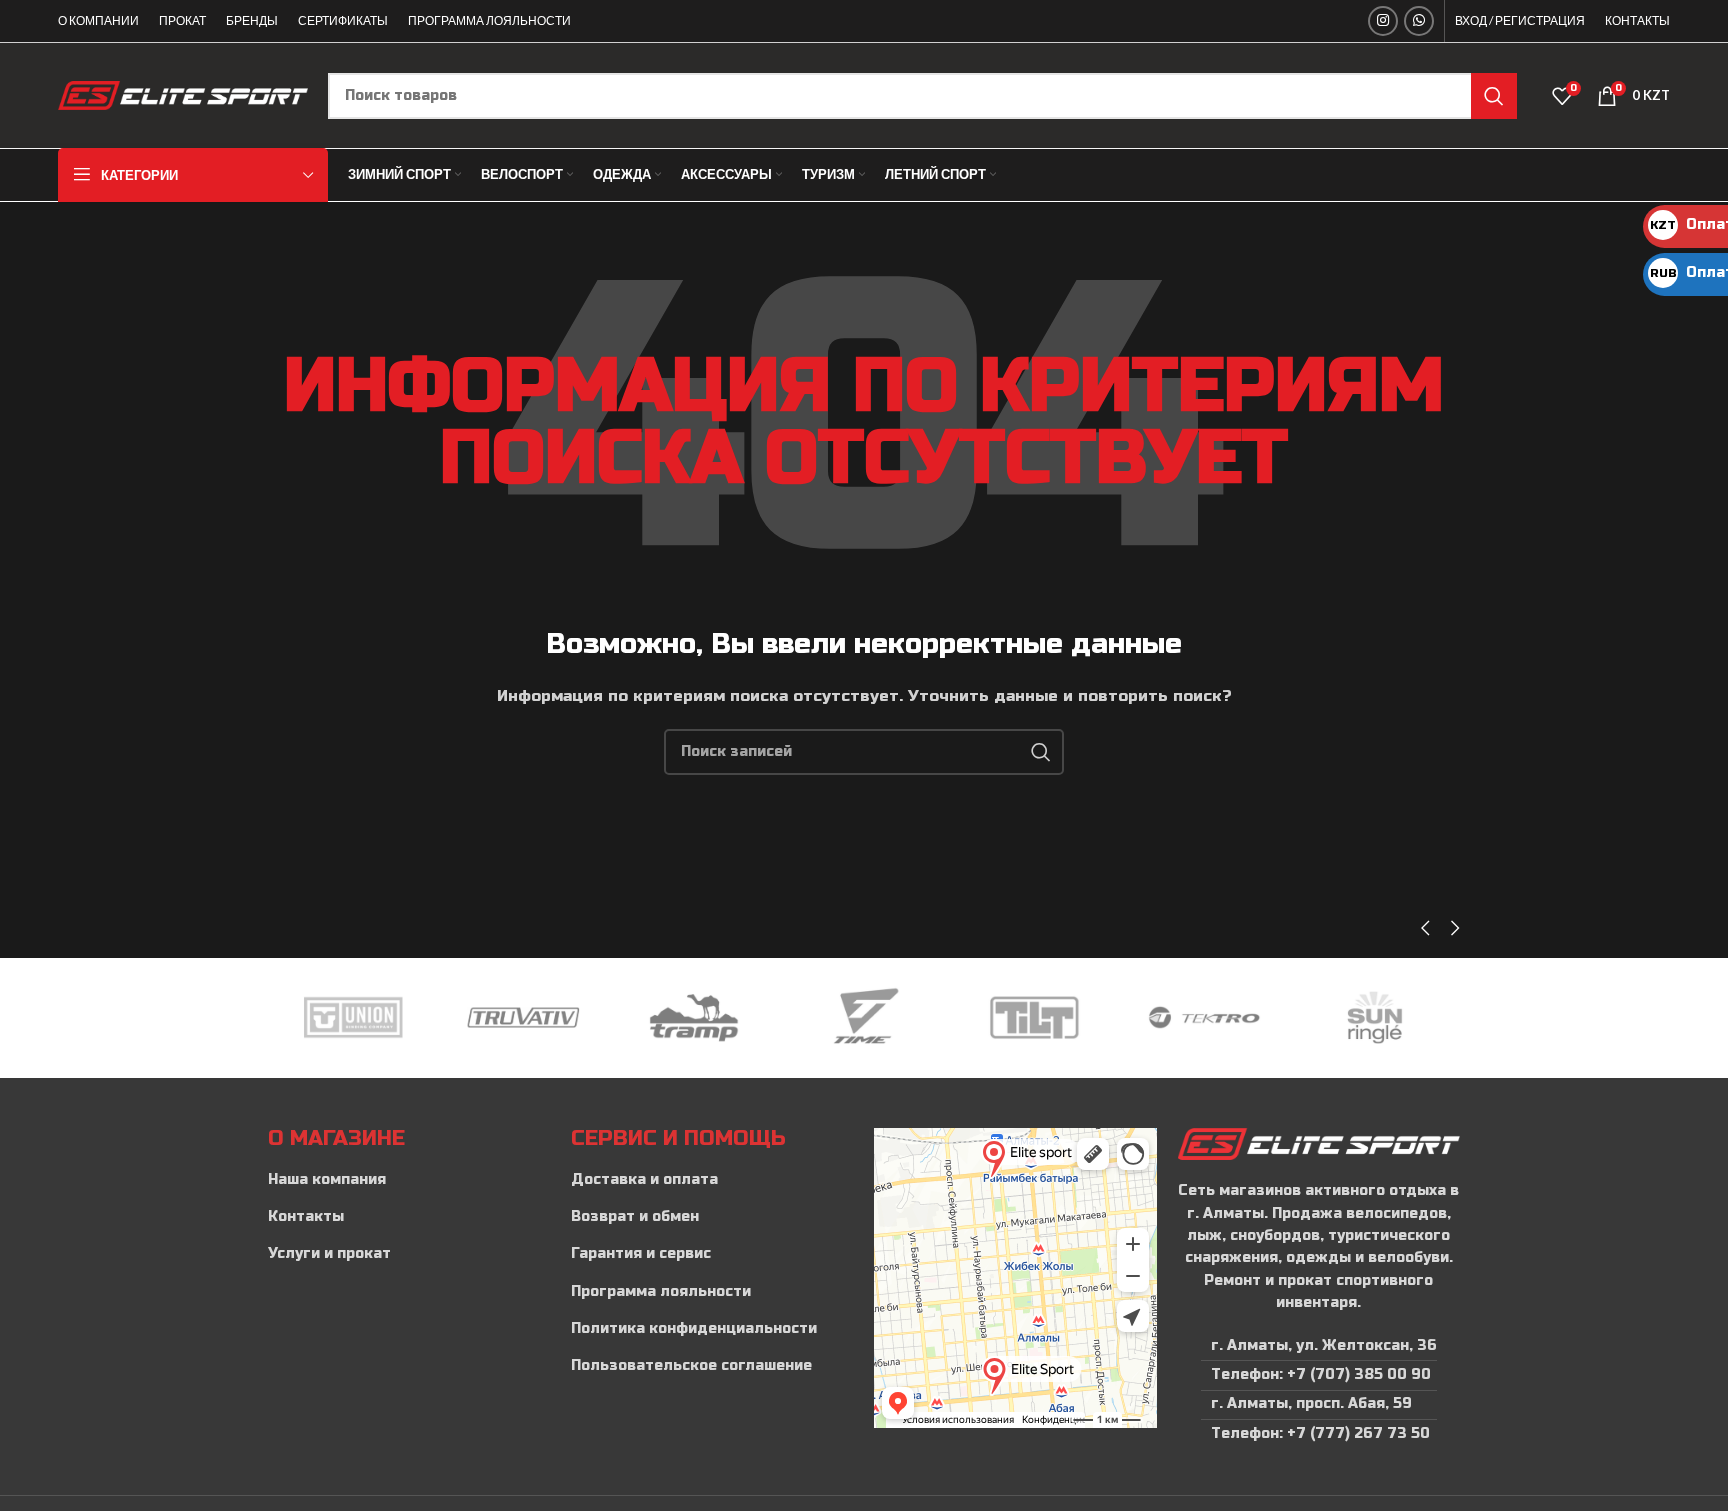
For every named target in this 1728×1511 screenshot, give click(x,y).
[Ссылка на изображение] (1318, 1143)
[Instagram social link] (1383, 21)
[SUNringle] (1204, 1018)
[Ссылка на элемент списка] (409, 1180)
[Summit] (1375, 1018)
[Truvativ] (353, 1018)
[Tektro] (1034, 1018)
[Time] (694, 1018)
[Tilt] (864, 1018)
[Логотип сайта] (183, 94)
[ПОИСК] (1494, 96)
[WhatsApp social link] (1419, 21)
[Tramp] (523, 1018)
